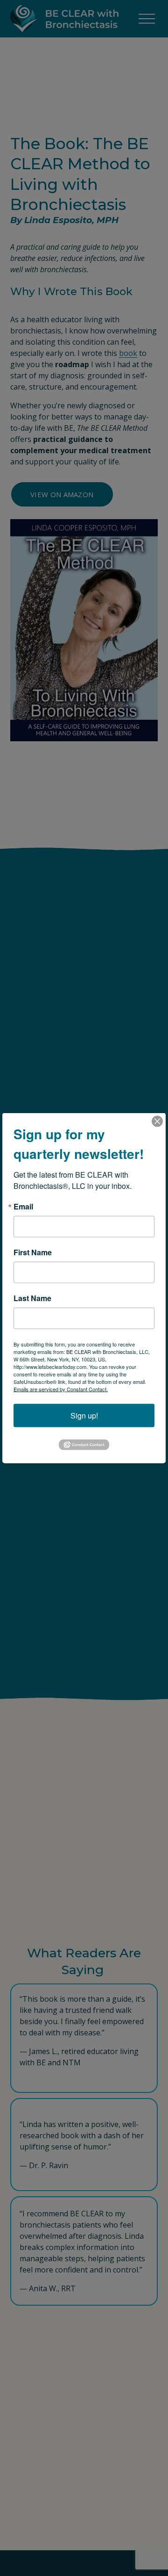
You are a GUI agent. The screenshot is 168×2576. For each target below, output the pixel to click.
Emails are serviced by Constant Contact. (61, 1389)
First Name (33, 1252)
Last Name (32, 1298)
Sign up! (84, 1415)
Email (23, 1207)
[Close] (157, 1122)
